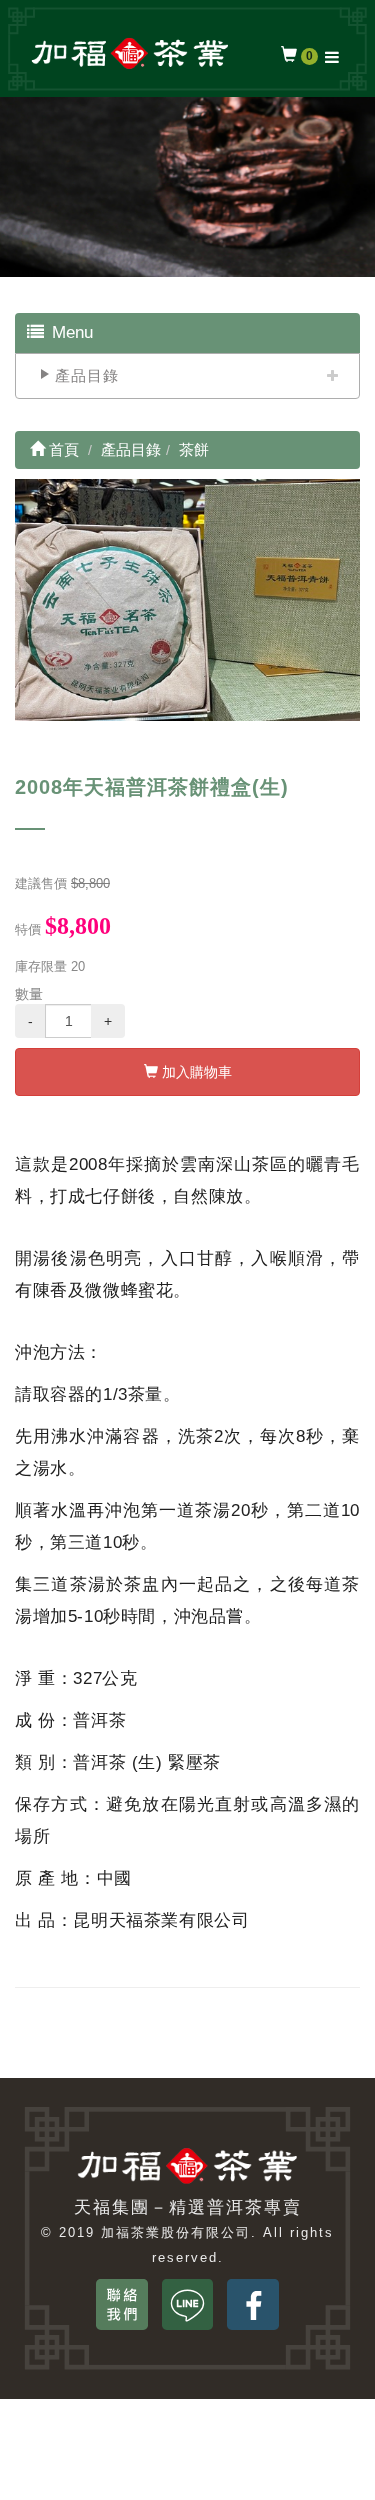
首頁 (62, 449)
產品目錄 (87, 375)
